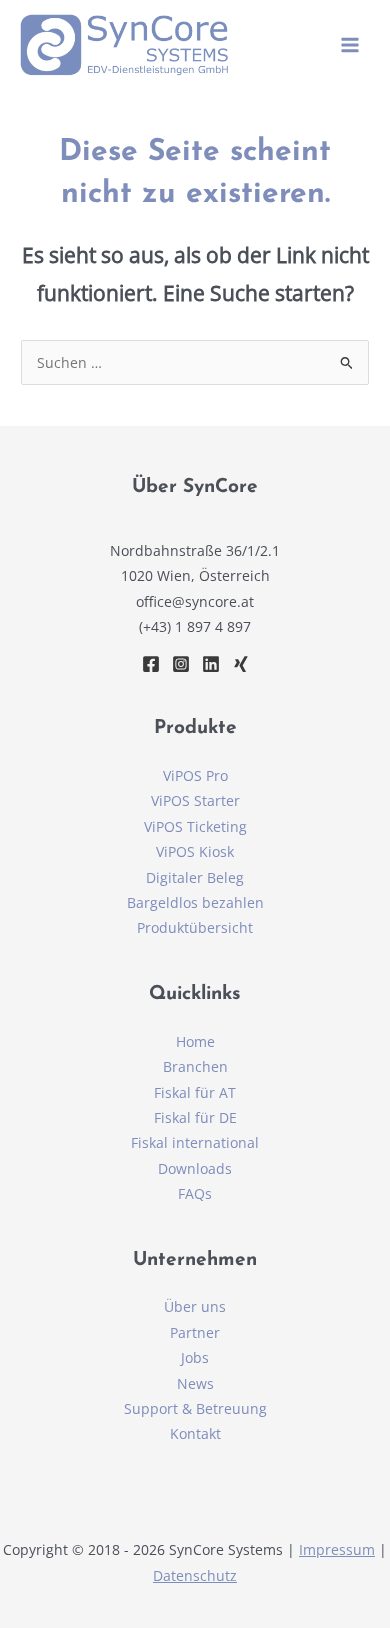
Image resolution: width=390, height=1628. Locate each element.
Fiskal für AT (195, 1092)
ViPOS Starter (195, 800)
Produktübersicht (195, 927)
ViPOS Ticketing (195, 826)
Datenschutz (195, 1575)
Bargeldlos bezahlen (195, 902)
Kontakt (195, 1433)
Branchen (195, 1066)
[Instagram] (181, 664)
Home (195, 1041)
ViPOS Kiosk (195, 851)
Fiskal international (195, 1142)
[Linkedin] (211, 664)
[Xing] (241, 664)
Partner (195, 1332)
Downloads (195, 1168)
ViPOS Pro (195, 775)
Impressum (337, 1549)
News (195, 1383)
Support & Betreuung (195, 1408)
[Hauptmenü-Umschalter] (350, 45)
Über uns (195, 1306)
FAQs (195, 1193)
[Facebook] (151, 664)
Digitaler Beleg (195, 877)
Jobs (195, 1357)
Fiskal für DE (195, 1117)
